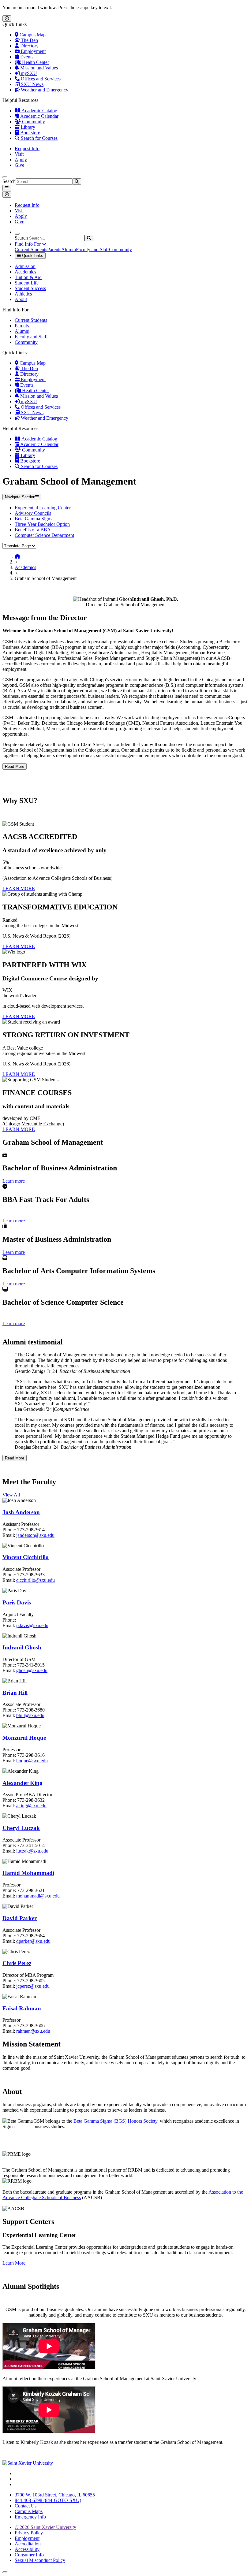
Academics (25, 272)
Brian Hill (15, 1693)
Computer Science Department (44, 535)
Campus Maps (29, 2511)
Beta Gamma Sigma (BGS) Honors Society (115, 2121)
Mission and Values (38, 68)
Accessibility (27, 2549)
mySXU (28, 73)
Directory (29, 46)
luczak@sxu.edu (32, 1851)
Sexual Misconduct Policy (40, 2560)
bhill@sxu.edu (30, 1715)
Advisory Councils (33, 513)
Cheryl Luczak (21, 1828)
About (21, 299)
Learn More (14, 2263)
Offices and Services (40, 79)
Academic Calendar (39, 116)
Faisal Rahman (22, 2008)
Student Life (27, 283)
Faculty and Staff (92, 249)
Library (27, 127)
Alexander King (22, 1783)
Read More (15, 766)
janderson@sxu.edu (35, 1535)
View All (11, 1495)
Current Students (31, 249)
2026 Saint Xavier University (45, 2527)
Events (26, 57)
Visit (19, 154)
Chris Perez (17, 1963)
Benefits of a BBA (33, 530)
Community (33, 122)
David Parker (20, 1918)
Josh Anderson (21, 1512)
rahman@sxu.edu (33, 2031)
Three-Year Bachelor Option (42, 524)
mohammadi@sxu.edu (38, 1896)
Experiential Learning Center (43, 508)
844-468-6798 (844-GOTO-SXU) (48, 2500)
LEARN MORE (19, 888)
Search (9, 181)
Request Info (27, 149)
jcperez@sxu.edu (33, 1986)
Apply (21, 160)
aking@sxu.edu (31, 1806)
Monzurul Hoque (24, 1738)
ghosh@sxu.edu (32, 1670)
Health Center (35, 62)
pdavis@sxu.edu (32, 1625)
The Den (29, 40)
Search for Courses (39, 138)
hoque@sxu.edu (32, 1761)
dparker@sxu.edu (33, 1941)
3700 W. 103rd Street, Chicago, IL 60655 (55, 2495)
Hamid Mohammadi (28, 1873)
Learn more (14, 1181)
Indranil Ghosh (22, 1647)
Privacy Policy (29, 2533)
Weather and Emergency (44, 90)
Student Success (30, 288)
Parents (54, 249)
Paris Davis (17, 1602)
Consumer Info (29, 2555)
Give (19, 165)
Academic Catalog (39, 111)
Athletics (23, 294)
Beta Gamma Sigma (34, 519)
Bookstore (30, 133)
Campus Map (32, 35)
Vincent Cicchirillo (26, 1557)
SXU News (32, 84)
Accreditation (28, 2544)
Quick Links (32, 256)
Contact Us (26, 2506)
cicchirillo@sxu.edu (36, 1580)
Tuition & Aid (28, 277)
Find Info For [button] (28, 244)
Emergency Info (30, 2517)
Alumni (69, 249)
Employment (33, 51)
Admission (25, 266)
